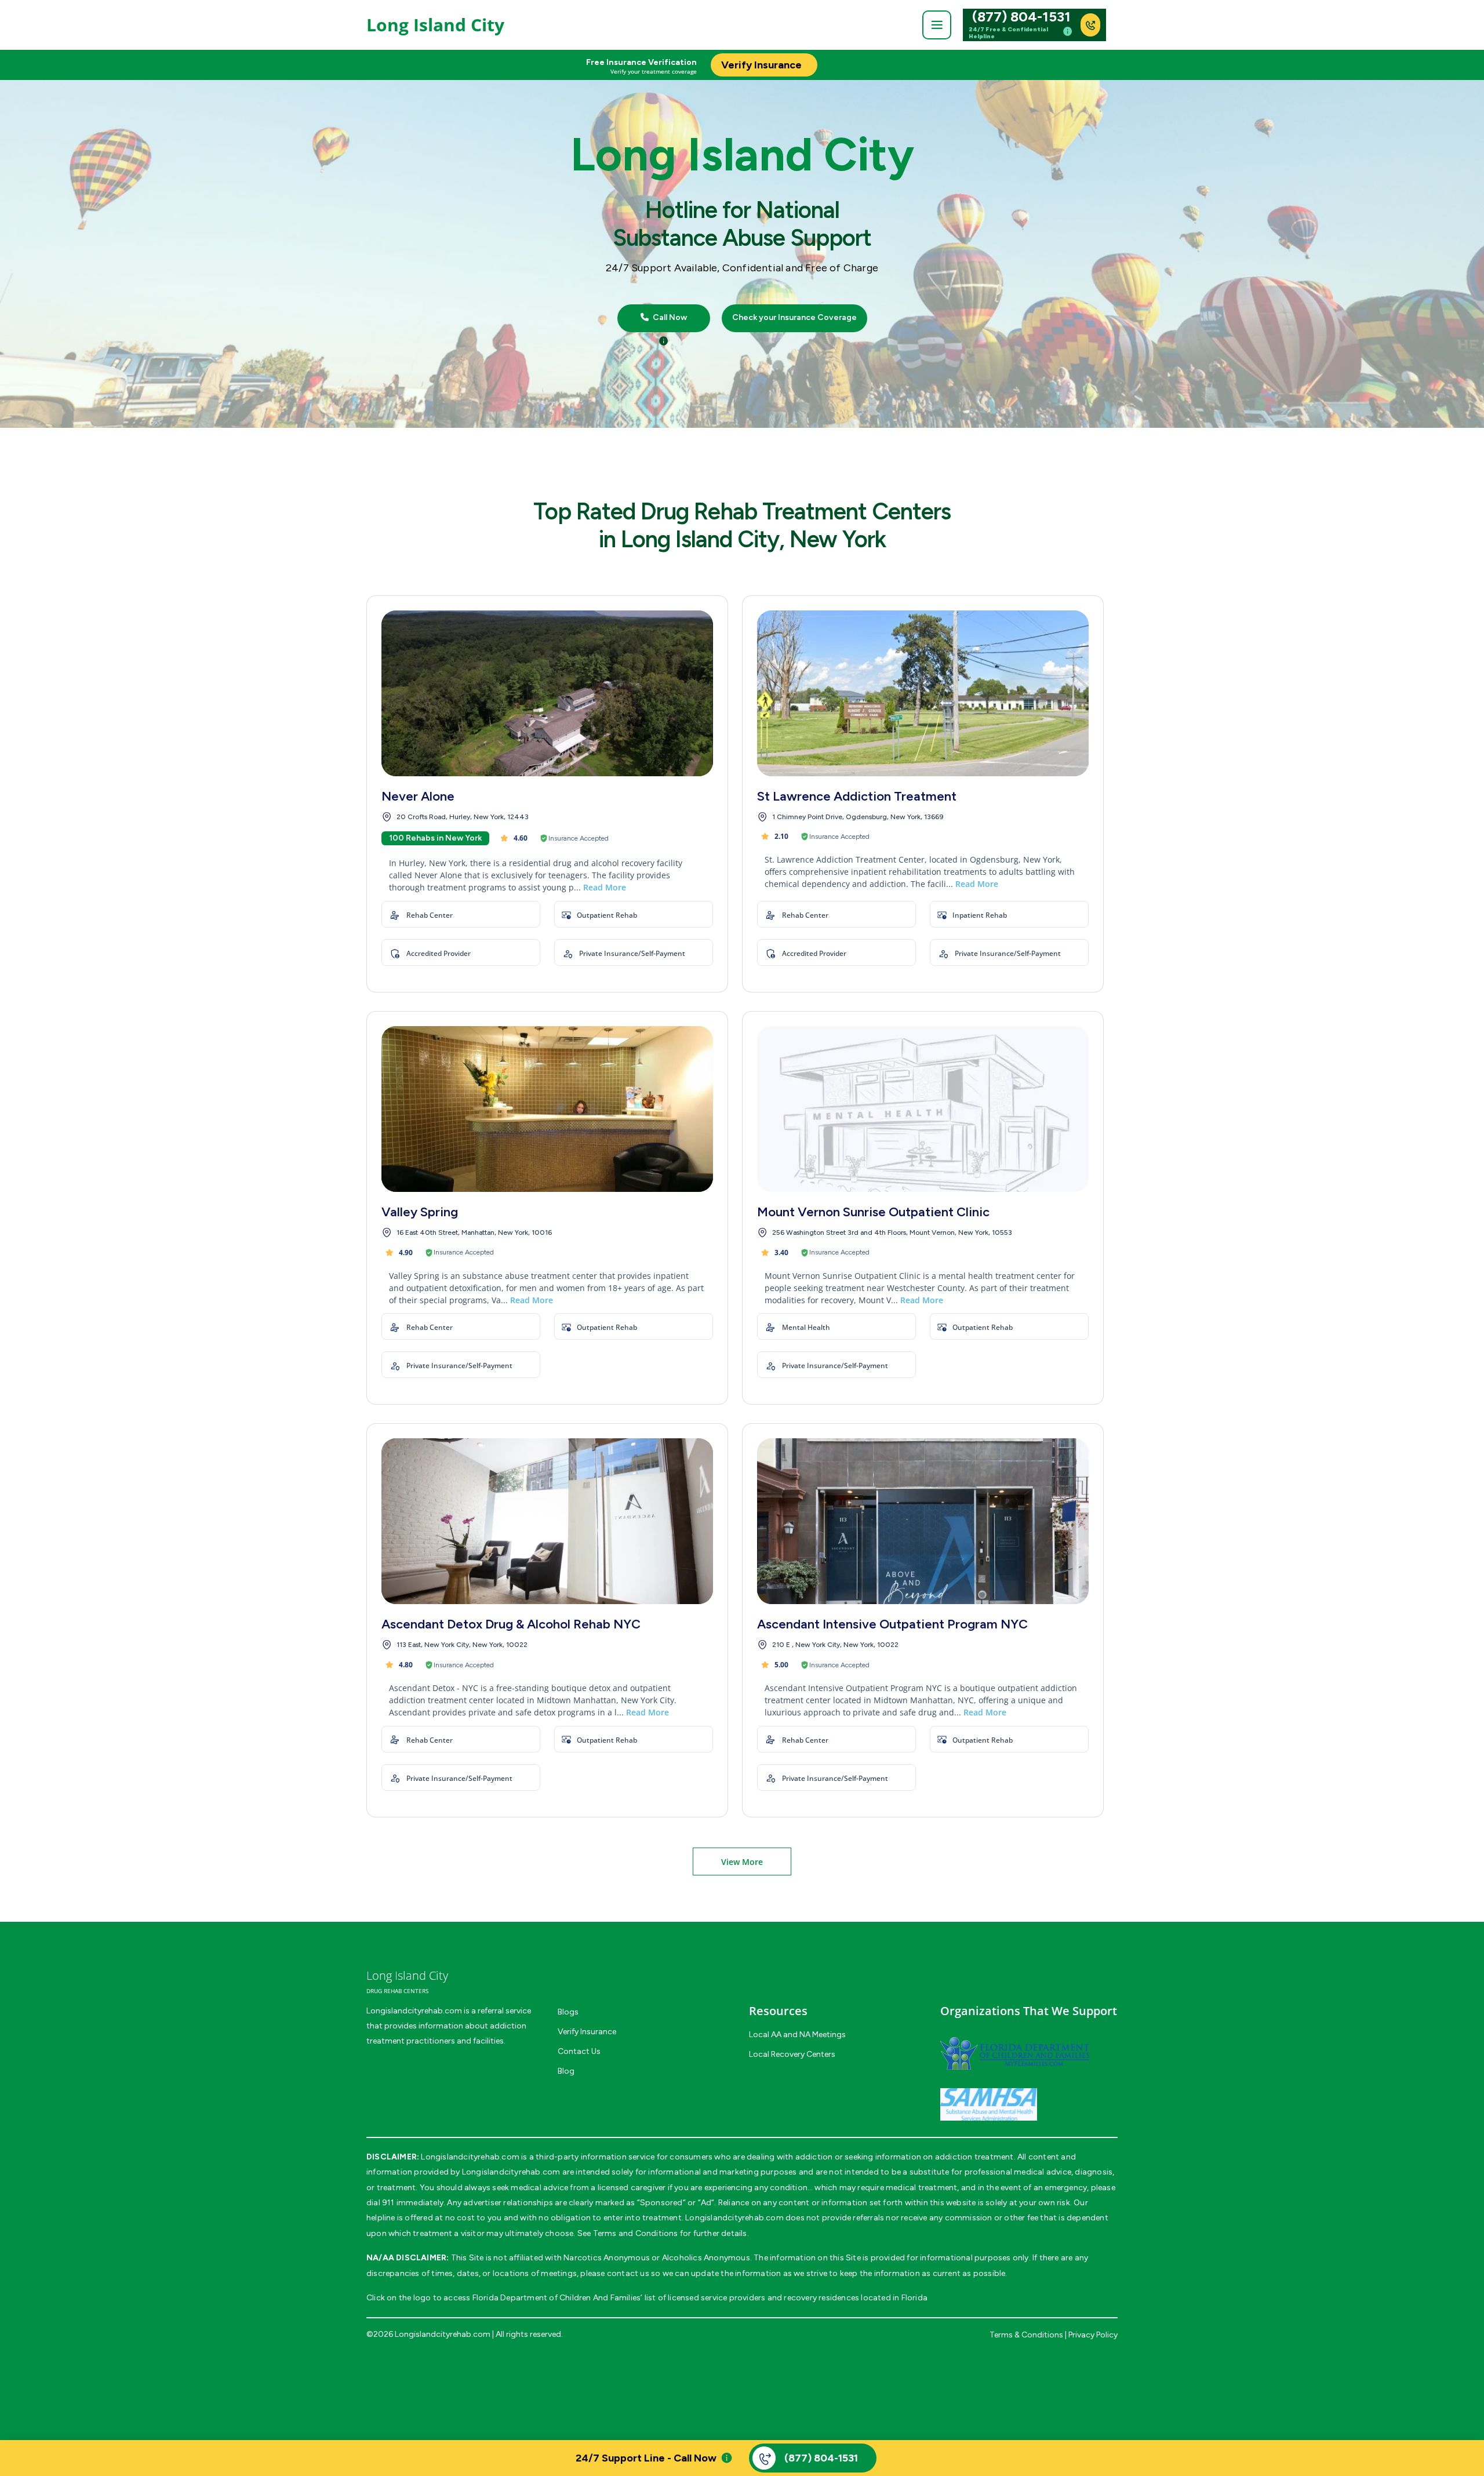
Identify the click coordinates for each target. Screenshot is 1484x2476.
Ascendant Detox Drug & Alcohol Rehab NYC (511, 1624)
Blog (566, 2071)
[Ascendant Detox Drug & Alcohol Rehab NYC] (547, 1521)
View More (742, 1862)
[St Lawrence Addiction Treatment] (923, 693)
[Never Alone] (547, 693)
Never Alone (418, 796)
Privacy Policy (1093, 2335)
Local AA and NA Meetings (797, 2035)
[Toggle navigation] (937, 25)
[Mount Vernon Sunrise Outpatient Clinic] (923, 1109)
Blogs (568, 2012)
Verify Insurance (587, 2032)
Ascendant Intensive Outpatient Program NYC (892, 1624)
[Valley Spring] (547, 1109)
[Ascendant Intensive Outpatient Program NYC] (923, 1521)
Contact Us (579, 2051)
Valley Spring (420, 1212)
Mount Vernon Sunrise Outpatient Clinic (873, 1212)
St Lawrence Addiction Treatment (857, 796)
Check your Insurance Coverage (794, 318)
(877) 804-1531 (1021, 17)
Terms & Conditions (1026, 2335)
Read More (605, 887)
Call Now (669, 318)
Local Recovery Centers (792, 2054)
